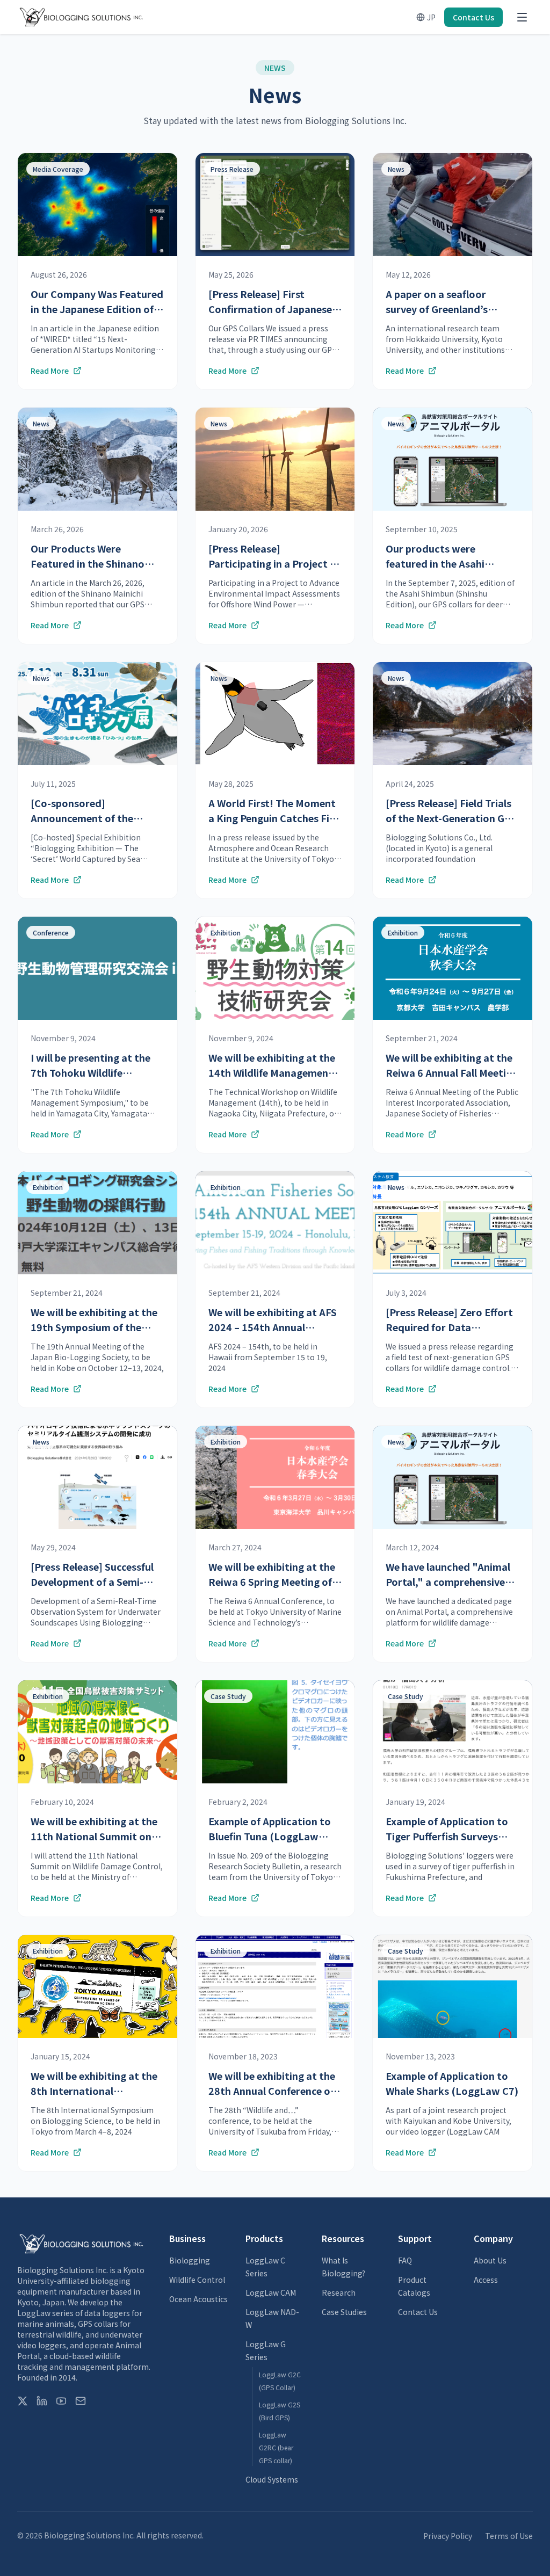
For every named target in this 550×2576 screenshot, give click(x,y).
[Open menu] (522, 17)
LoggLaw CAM (271, 2292)
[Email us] (81, 2401)
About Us (490, 2260)
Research (339, 2292)
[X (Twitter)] (23, 2401)
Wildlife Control (197, 2280)
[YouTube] (61, 2401)
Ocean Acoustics (198, 2299)
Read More (50, 371)
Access (486, 2280)
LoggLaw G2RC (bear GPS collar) (276, 2447)
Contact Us (473, 17)
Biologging (190, 2260)
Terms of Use (509, 2536)
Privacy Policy (448, 2536)
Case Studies (344, 2312)
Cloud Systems (272, 2479)
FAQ (405, 2260)
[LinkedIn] (42, 2401)
